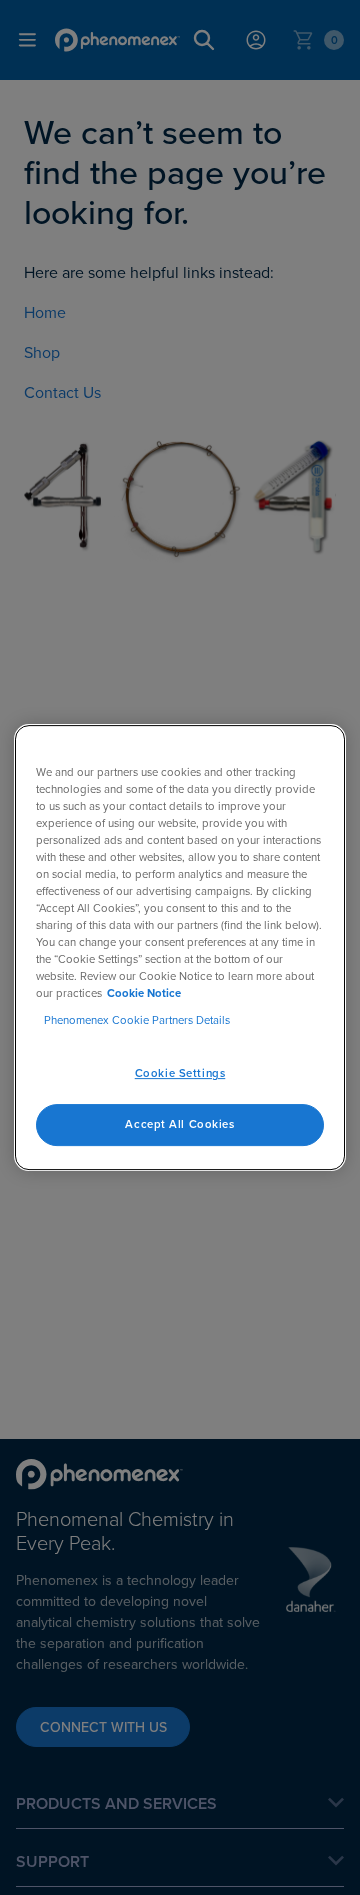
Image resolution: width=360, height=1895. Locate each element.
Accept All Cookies (179, 1124)
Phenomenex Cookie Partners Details (137, 1020)
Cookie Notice (144, 993)
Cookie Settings (180, 1074)
